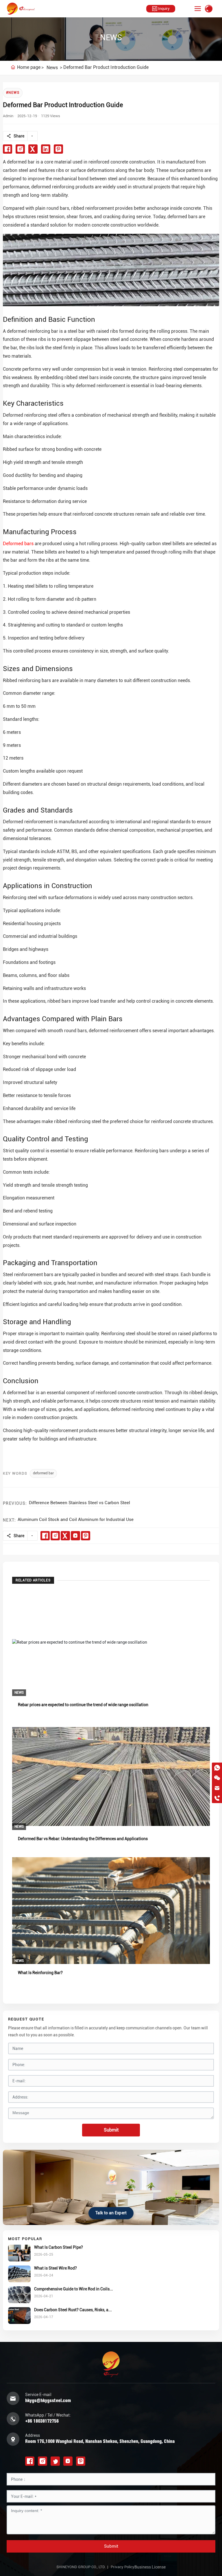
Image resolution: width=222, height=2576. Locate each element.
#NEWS (13, 93)
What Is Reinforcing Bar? (40, 1973)
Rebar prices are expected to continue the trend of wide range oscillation (83, 1705)
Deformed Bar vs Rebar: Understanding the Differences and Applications (83, 1839)
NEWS (111, 37)
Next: (9, 1520)
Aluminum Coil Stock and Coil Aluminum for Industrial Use (76, 1519)
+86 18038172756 (42, 2421)
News (52, 68)
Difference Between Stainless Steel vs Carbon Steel (79, 1503)
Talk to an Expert (111, 2213)
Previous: (15, 1503)
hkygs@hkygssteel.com (48, 2400)
